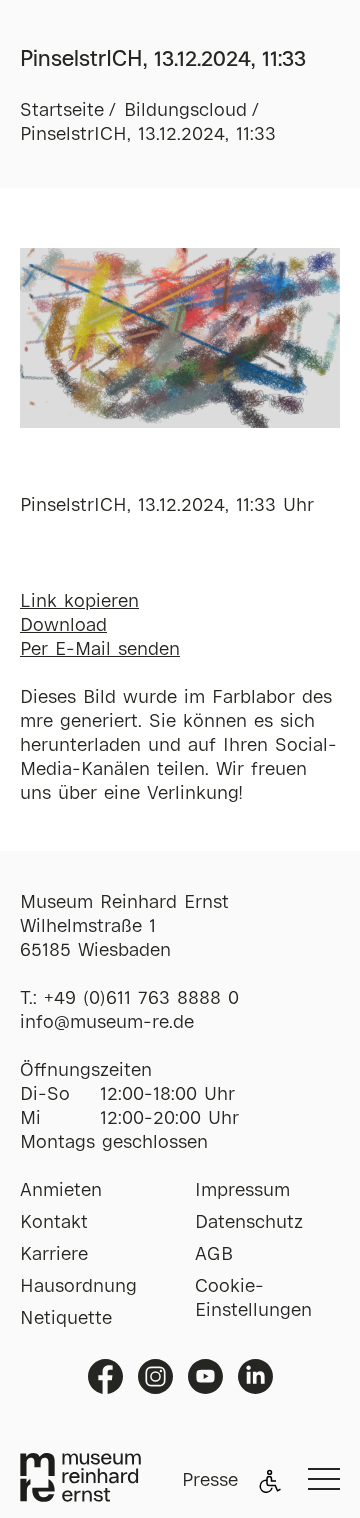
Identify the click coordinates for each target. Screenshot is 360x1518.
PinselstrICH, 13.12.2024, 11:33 (148, 135)
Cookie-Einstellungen (253, 1299)
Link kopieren (79, 602)
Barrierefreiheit (270, 1481)
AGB (214, 1255)
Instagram (155, 1376)
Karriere (54, 1255)
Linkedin (255, 1376)
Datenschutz (249, 1223)
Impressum (242, 1191)
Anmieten (61, 1191)
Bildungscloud (185, 111)
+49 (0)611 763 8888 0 (141, 999)
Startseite (62, 111)
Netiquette (66, 1319)
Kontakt (54, 1223)
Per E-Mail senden (100, 650)
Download (63, 626)
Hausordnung (78, 1287)
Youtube (205, 1376)
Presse (210, 1481)
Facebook (105, 1376)
